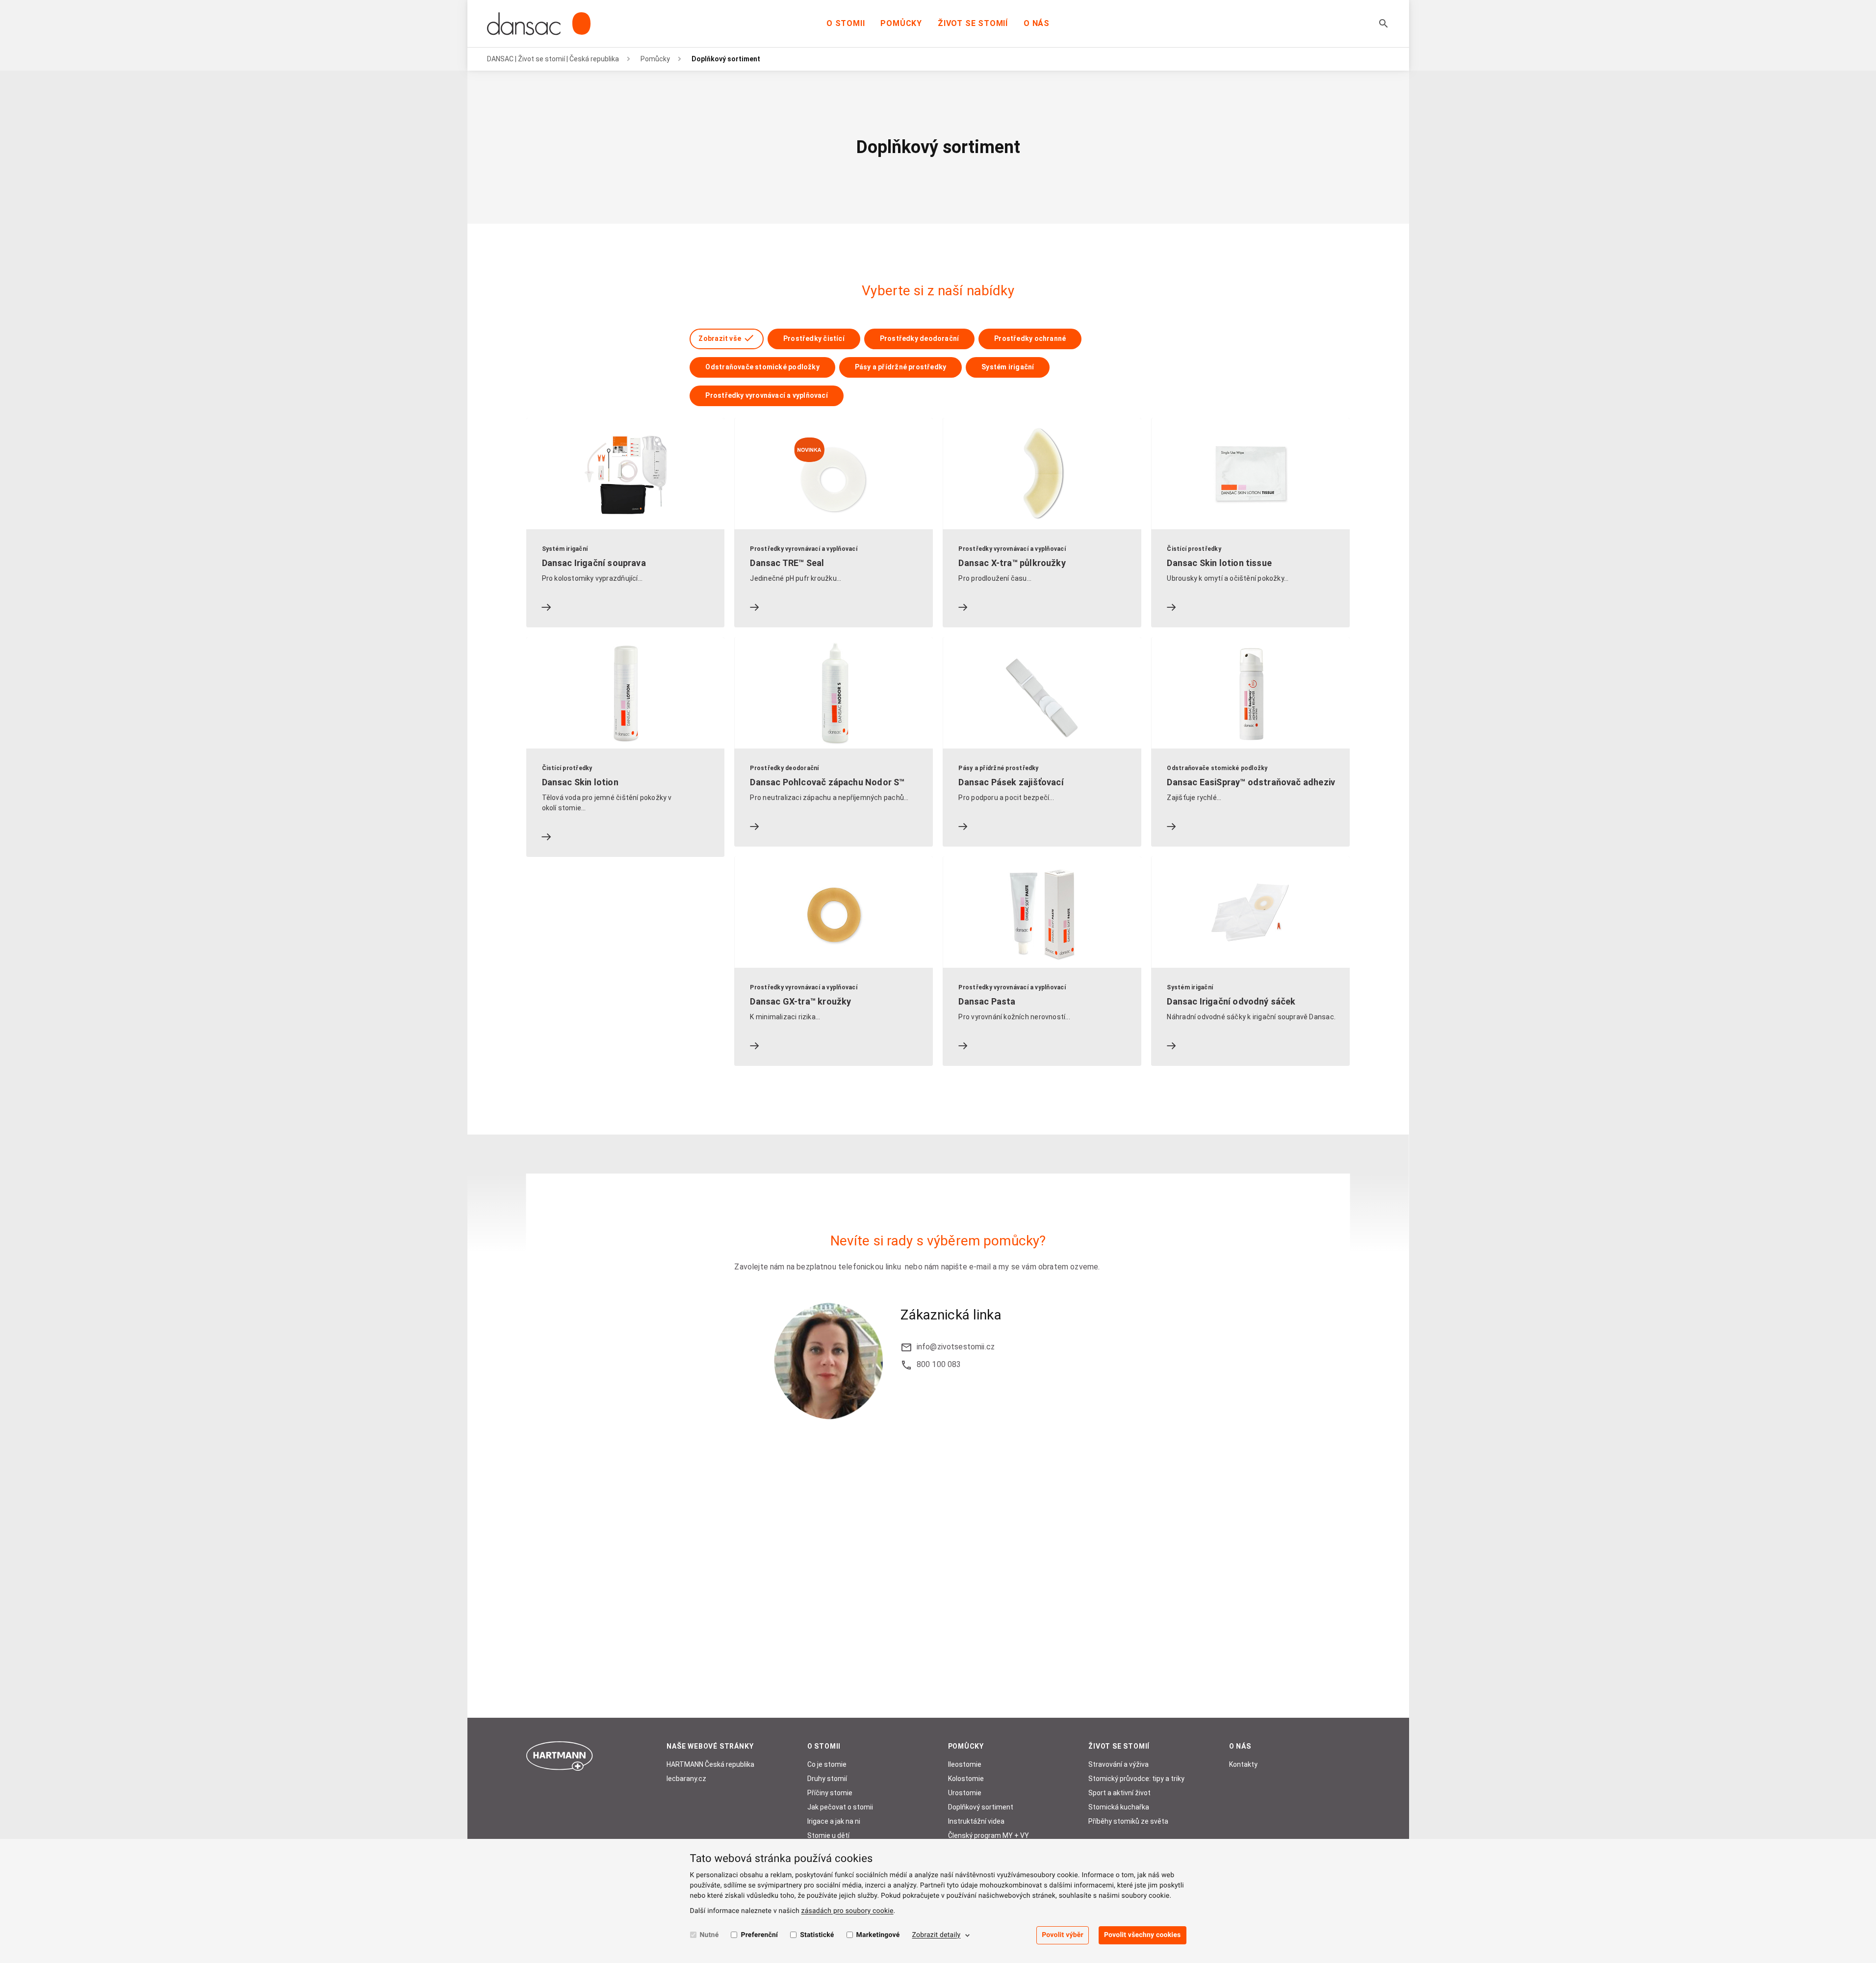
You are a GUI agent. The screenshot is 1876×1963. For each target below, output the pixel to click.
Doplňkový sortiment (981, 1807)
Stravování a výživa (1118, 1764)
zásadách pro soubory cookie (848, 1911)
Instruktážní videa (976, 1821)
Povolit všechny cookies (1143, 1935)
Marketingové (878, 1935)
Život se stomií (973, 23)
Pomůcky (901, 23)
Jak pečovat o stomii (840, 1807)
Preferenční (759, 1935)
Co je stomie (827, 1764)
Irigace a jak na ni (834, 1821)
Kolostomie (966, 1779)
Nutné (709, 1935)
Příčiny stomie (830, 1793)
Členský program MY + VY (989, 1835)
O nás (1037, 23)
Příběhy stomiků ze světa (1128, 1821)
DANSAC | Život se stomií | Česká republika (553, 59)
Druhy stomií (827, 1779)
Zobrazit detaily (937, 1935)
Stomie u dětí (828, 1835)
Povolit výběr (1063, 1935)
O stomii (846, 23)
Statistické (817, 1935)
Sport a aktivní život (1119, 1793)
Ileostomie (965, 1764)
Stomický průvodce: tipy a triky (1136, 1779)
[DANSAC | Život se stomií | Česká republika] (539, 24)
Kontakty (1243, 1764)
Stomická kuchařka (1119, 1807)
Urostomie (965, 1793)
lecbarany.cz (686, 1779)
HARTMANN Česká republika (710, 1764)
